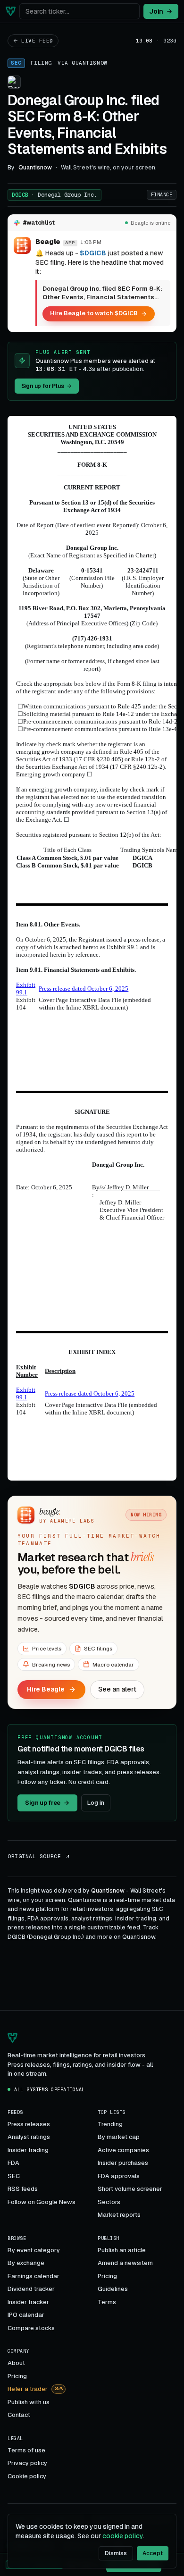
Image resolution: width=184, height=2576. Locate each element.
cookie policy (123, 2536)
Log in (96, 1803)
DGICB (54, 195)
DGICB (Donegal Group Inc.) (46, 1937)
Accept (153, 2553)
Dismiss (116, 2553)
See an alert (117, 1689)
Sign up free (43, 1803)
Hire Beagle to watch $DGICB (94, 313)
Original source (34, 1856)
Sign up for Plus (42, 386)
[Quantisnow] (11, 11)
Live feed (37, 41)
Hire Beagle (46, 1689)
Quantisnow (90, 63)
